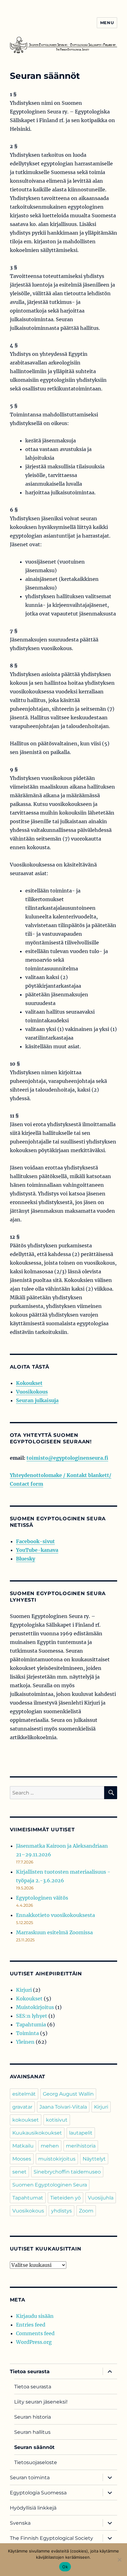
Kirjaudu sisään (35, 2316)
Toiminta (27, 2033)
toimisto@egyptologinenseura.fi (67, 1458)
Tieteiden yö (66, 2198)
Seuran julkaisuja (37, 1400)
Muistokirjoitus (35, 2007)
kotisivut (57, 2120)
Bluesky (26, 1559)
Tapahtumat (28, 2198)
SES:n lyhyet (32, 2016)
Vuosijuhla (101, 2198)
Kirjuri (24, 1990)
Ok (65, 2567)
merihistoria (81, 2146)
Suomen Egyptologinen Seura (50, 2185)
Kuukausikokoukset (37, 2133)
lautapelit (81, 2133)
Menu (107, 23)
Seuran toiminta (30, 2478)
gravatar (22, 2107)
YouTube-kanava (37, 1550)
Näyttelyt (94, 2159)
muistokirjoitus (57, 2159)
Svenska (20, 2523)
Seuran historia (33, 2417)
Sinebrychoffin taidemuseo (67, 2172)
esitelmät (24, 2094)
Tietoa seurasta (30, 2372)
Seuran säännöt (34, 2447)
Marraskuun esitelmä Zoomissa (54, 1932)
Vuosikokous (32, 1392)
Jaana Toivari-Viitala (63, 2107)
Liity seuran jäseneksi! (41, 2402)
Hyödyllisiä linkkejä (33, 2508)
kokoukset (26, 2120)
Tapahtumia (31, 2025)
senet (19, 2172)
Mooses (22, 2159)
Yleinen (25, 2042)
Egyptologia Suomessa (38, 2493)
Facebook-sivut (35, 1541)
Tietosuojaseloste (36, 2462)
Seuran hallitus (32, 2432)
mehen (50, 2146)
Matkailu (23, 2146)
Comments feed (35, 2333)
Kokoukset (29, 1383)
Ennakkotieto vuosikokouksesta (55, 1915)
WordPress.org (34, 2342)
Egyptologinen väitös (42, 1898)
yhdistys (61, 2211)
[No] (119, 2560)
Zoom (86, 2211)
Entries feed (31, 2325)
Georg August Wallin (68, 2094)
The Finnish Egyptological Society (51, 2538)
